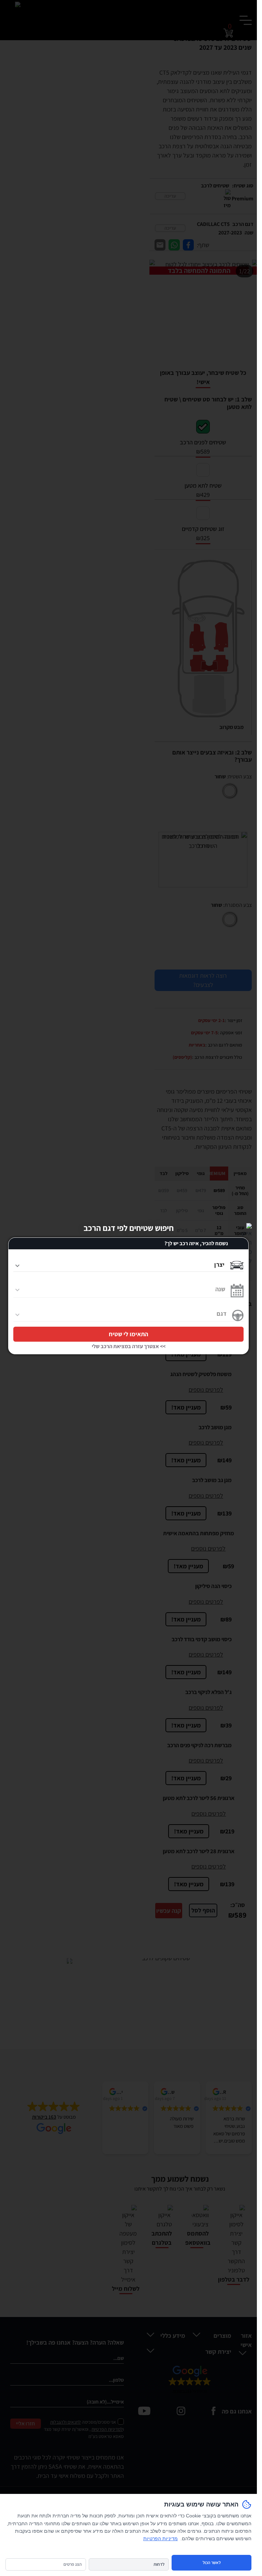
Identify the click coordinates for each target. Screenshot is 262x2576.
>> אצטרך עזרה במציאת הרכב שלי (129, 1346)
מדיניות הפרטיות (161, 2539)
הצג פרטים (72, 2564)
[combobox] (119, 1263)
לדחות (159, 2564)
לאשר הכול (212, 2563)
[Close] (247, 1228)
